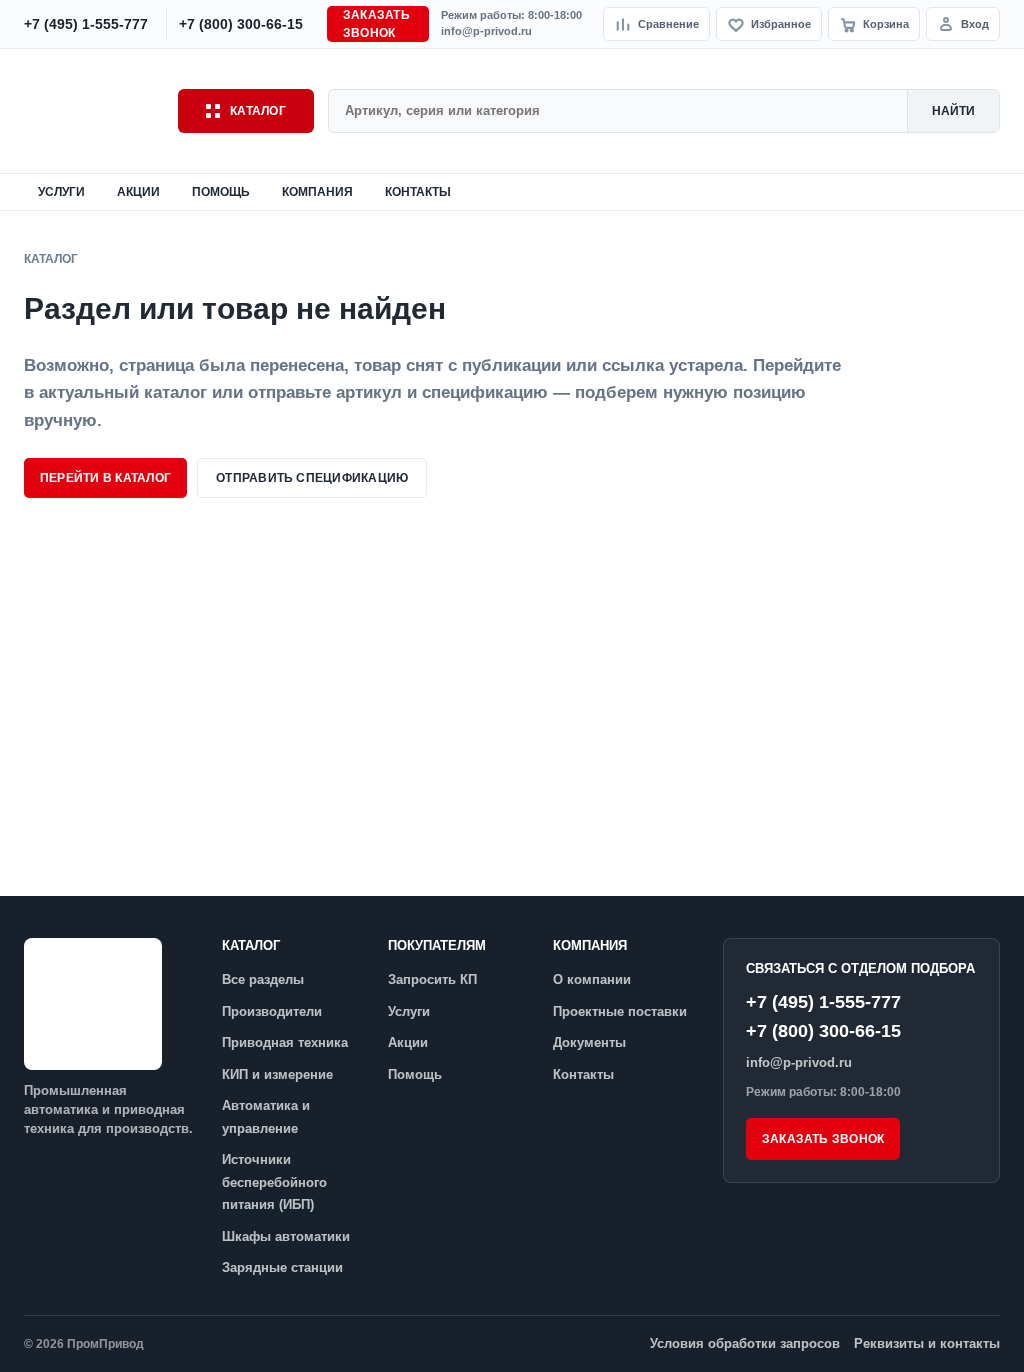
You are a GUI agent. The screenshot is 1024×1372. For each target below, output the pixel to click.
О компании (592, 979)
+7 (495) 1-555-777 (823, 1002)
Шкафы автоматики (286, 1236)
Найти (953, 111)
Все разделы (263, 979)
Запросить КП (432, 979)
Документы (589, 1042)
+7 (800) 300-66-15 (823, 1031)
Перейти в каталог (105, 478)
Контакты (418, 192)
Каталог (258, 111)
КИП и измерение (277, 1074)
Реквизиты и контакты (927, 1343)
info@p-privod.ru (486, 31)
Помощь (221, 192)
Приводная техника (285, 1042)
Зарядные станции (282, 1267)
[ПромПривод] (94, 111)
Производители (272, 1011)
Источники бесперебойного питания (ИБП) (274, 1182)
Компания (317, 192)
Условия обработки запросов (745, 1343)
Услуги (61, 192)
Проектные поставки (620, 1011)
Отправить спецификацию (312, 478)
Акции (138, 192)
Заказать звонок (376, 24)
